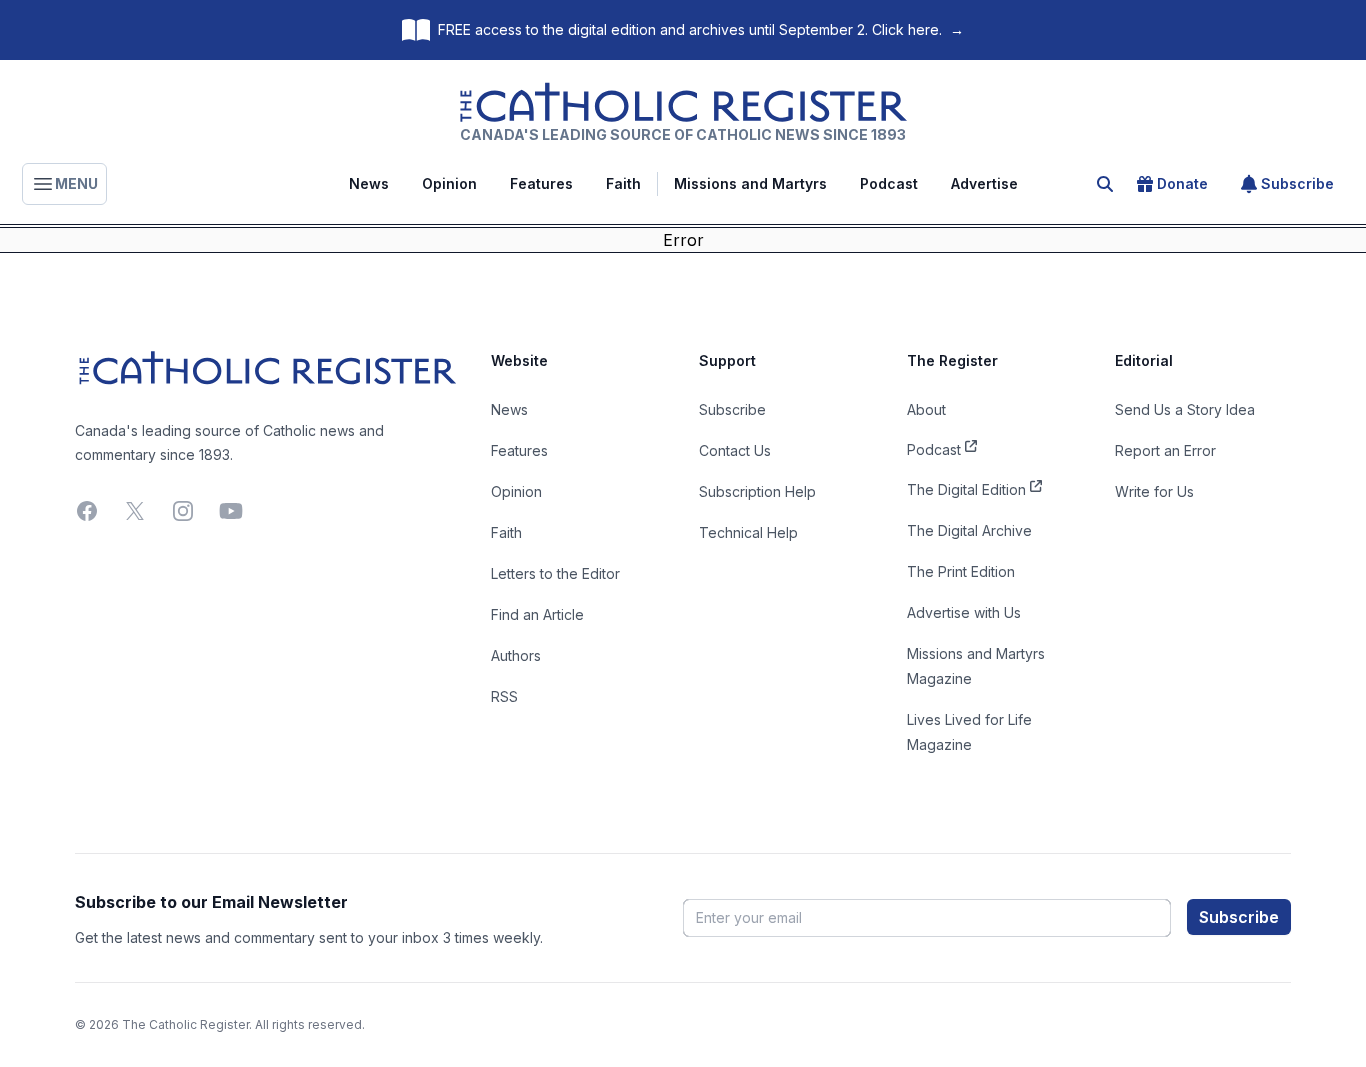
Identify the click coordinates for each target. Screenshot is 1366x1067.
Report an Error (1165, 450)
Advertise (984, 183)
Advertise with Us (964, 612)
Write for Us (1154, 491)
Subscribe (1297, 183)
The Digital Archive (969, 530)
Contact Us (735, 450)
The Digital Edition (966, 489)
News (369, 183)
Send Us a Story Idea (1185, 409)
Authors (516, 655)
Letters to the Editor (555, 573)
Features (541, 183)
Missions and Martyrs (750, 183)
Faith (623, 183)
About (926, 409)
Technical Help (748, 532)
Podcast (889, 183)
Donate (1182, 183)
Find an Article (537, 614)
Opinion (449, 183)
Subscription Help (757, 491)
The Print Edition (961, 571)
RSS (504, 696)
